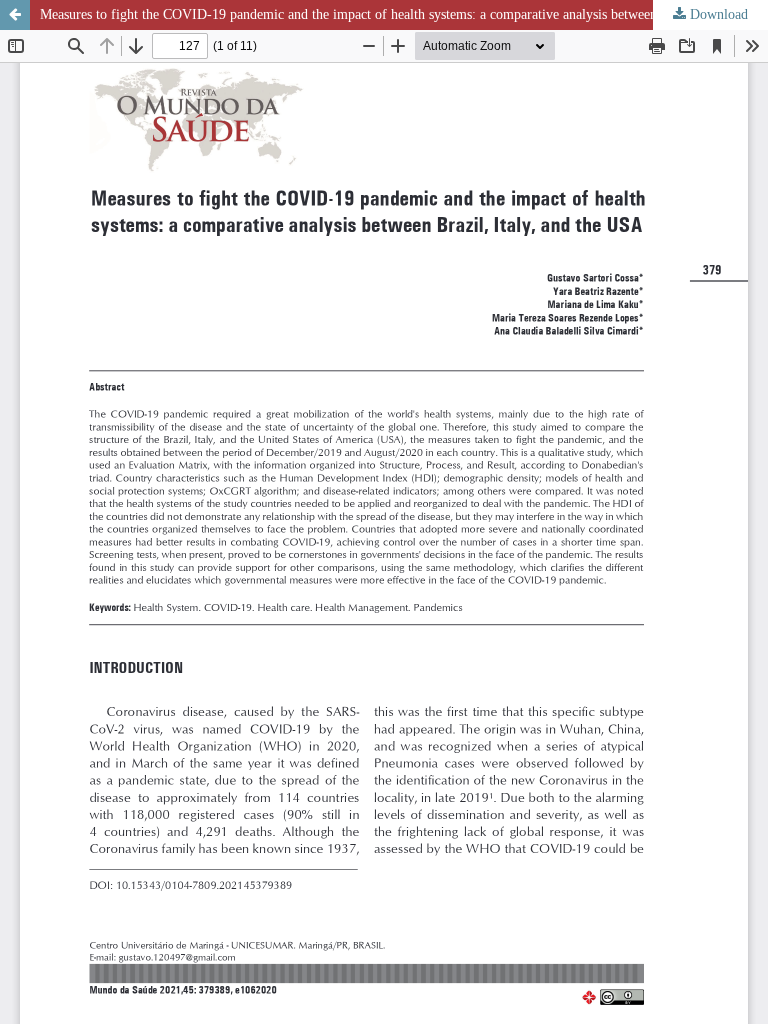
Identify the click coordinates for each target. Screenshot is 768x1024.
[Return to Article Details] (15, 15)
